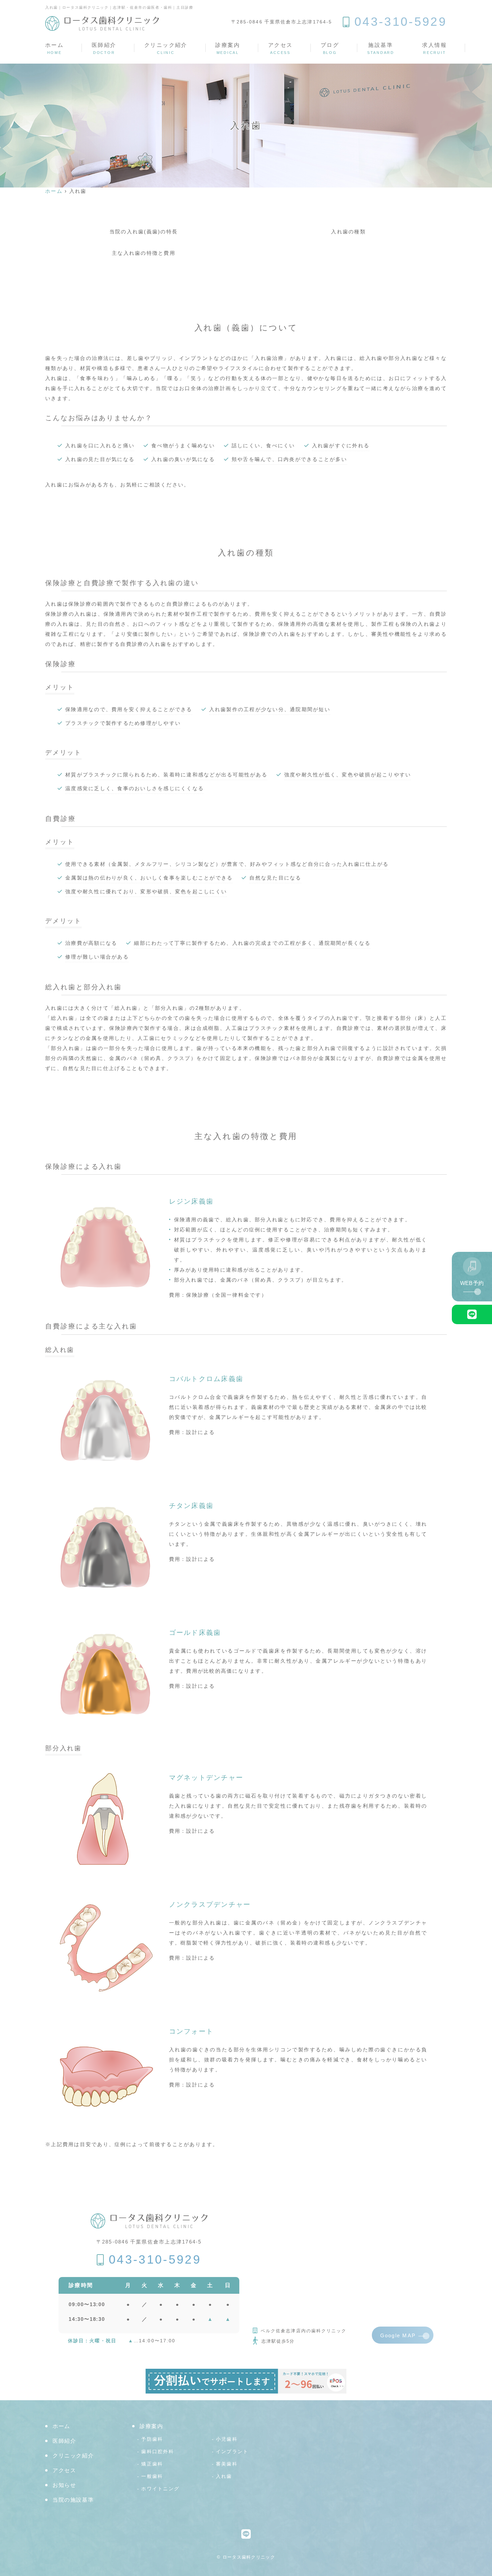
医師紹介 (104, 48)
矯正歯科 (152, 2464)
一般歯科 (152, 2476)
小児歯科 (227, 2439)
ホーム (54, 48)
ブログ (330, 48)
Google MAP (398, 2335)
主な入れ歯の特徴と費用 (144, 253)
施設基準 (381, 48)
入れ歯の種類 (348, 232)
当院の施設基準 (73, 2500)
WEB (472, 1283)
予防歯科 (152, 2439)
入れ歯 (224, 2476)
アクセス (280, 48)
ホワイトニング (160, 2489)
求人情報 (434, 48)
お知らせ (64, 2485)
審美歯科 (227, 2464)
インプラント (232, 2452)
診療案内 (228, 48)
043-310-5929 (155, 2260)
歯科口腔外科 (158, 2452)
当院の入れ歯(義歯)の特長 (144, 232)
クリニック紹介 (166, 48)
